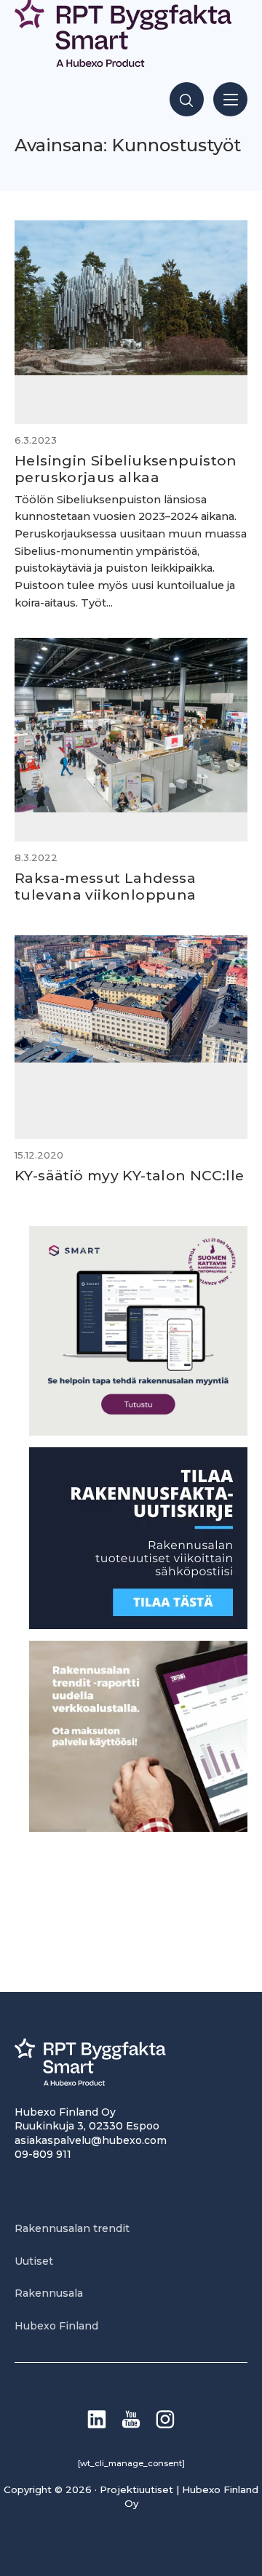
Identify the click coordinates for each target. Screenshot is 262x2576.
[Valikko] (230, 99)
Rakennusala (49, 2293)
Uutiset (34, 2261)
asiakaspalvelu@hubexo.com (91, 2140)
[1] (138, 1625)
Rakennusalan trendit (72, 2228)
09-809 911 (43, 2154)
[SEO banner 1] (138, 1432)
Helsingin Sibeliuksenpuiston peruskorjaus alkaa (126, 469)
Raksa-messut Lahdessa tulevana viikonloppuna (105, 886)
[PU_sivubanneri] (138, 1828)
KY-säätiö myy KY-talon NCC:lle (130, 1175)
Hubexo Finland (56, 2326)
